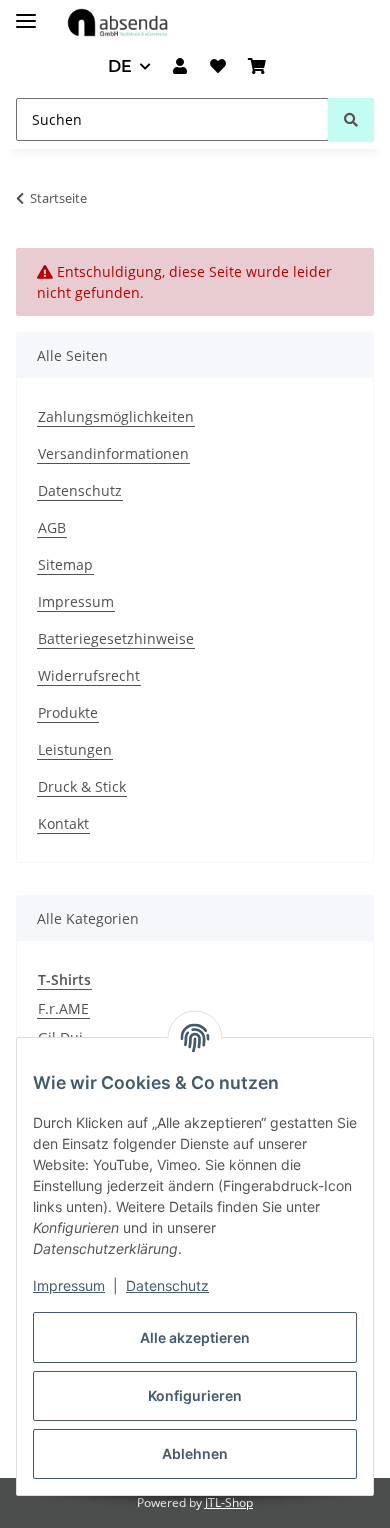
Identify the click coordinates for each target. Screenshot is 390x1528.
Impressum (69, 1285)
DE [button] (120, 66)
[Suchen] (351, 119)
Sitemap (65, 564)
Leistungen (75, 749)
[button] (180, 67)
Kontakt (63, 823)
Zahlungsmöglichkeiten (116, 416)
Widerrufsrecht (89, 675)
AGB (52, 527)
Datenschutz (167, 1285)
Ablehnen (195, 1453)
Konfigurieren (195, 1395)
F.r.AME (63, 1008)
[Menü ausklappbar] (26, 12)
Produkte (68, 712)
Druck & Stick (82, 786)
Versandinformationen (113, 453)
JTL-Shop (229, 1502)
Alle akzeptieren (195, 1337)
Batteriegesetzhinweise (116, 638)
